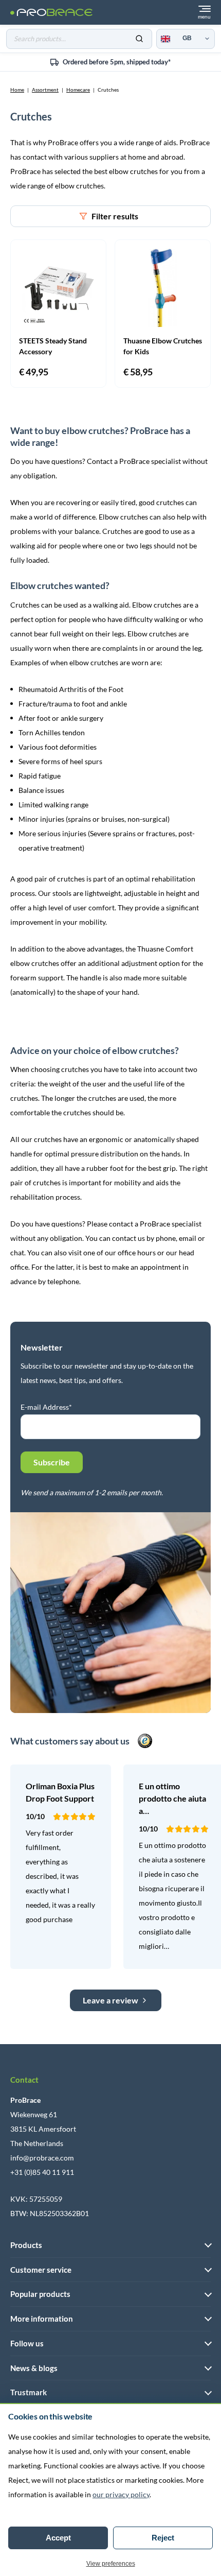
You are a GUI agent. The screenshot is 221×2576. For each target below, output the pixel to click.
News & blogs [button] (34, 2368)
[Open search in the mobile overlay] (79, 39)
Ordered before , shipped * (117, 62)
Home (17, 90)
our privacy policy (121, 2494)
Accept (58, 2538)
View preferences (111, 2564)
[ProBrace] (51, 13)
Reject (163, 2538)
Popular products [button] (40, 2294)
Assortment (45, 90)
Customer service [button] (41, 2270)
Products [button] (26, 2245)
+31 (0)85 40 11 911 (42, 2172)
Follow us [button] (27, 2343)
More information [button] (42, 2319)
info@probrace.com (42, 2158)
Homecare (78, 90)
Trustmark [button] (29, 2392)
